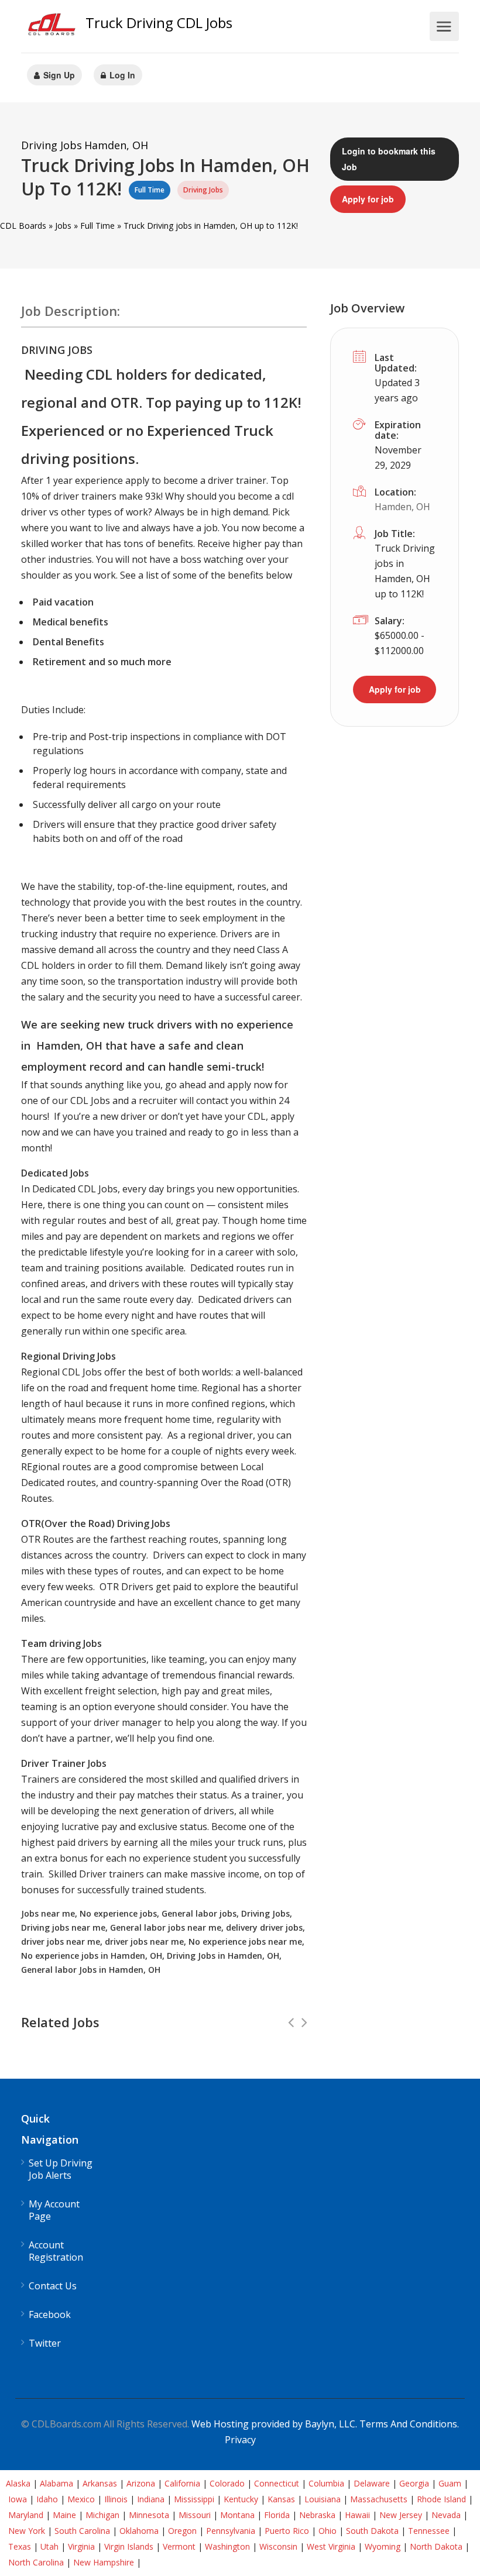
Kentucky (241, 2499)
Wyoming (383, 2546)
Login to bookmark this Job (389, 159)
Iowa (18, 2499)
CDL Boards (23, 226)
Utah (49, 2546)
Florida (277, 2515)
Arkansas (100, 2483)
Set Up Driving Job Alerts (61, 2169)
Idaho (47, 2499)
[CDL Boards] (53, 27)
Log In (121, 75)
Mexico (81, 2499)
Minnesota (149, 2515)
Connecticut (277, 2483)
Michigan (102, 2515)
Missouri (195, 2515)
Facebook (50, 2315)
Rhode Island (441, 2499)
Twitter (45, 2343)
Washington (227, 2546)
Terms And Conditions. (409, 2424)
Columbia (326, 2483)
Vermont (179, 2546)
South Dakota (372, 2531)
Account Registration (56, 2251)
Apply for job (368, 199)
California (182, 2483)
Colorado (227, 2483)
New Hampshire (104, 2562)
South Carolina (82, 2531)
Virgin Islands (129, 2546)
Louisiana (323, 2499)
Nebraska (317, 2515)
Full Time (97, 226)
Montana (237, 2515)
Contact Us (53, 2286)
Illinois (116, 2499)
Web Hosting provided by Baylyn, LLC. (274, 2424)
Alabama (56, 2483)
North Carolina (36, 2562)
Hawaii (357, 2515)
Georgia (414, 2483)
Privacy (240, 2440)
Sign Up (58, 75)
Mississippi (194, 2499)
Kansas (281, 2499)
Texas (20, 2546)
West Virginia (331, 2546)
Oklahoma (139, 2531)
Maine (64, 2515)
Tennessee (429, 2531)
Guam (450, 2483)
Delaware (372, 2483)
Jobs (63, 226)
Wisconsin (278, 2546)
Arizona (141, 2483)
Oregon (182, 2531)
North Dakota (436, 2546)
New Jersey (401, 2515)
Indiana (151, 2499)
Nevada (446, 2515)
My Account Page (54, 2210)
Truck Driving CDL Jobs (159, 23)
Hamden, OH (402, 507)
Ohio (328, 2531)
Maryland (26, 2515)
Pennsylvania (231, 2531)
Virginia (81, 2546)
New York (27, 2531)
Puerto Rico (287, 2531)
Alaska (18, 2483)
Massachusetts (379, 2499)
